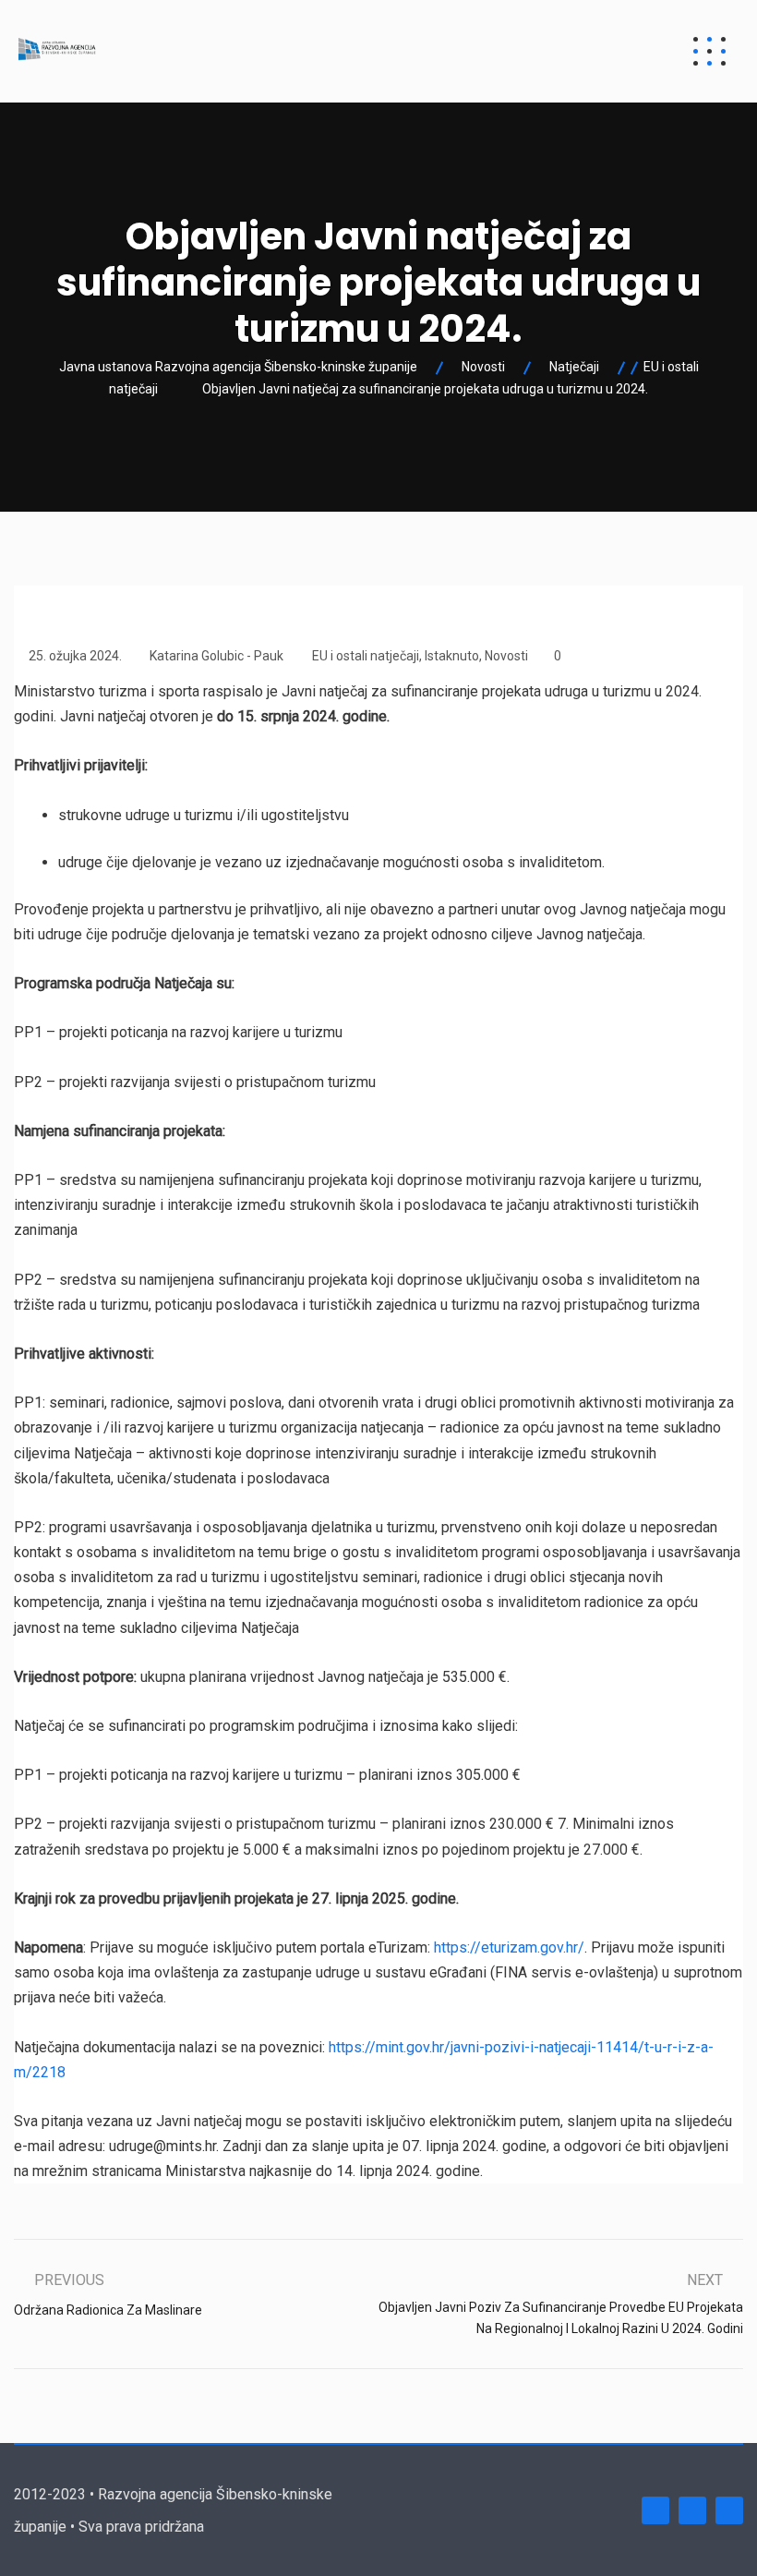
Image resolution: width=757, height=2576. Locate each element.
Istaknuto (452, 656)
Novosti (506, 656)
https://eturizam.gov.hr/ (509, 1947)
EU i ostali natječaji (366, 656)
